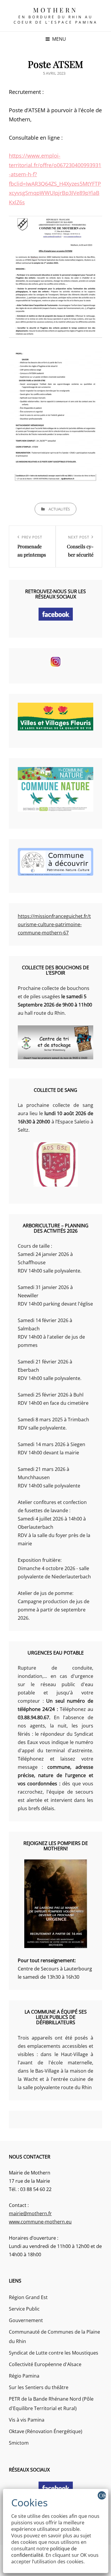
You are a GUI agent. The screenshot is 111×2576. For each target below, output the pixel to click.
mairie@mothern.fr (30, 2213)
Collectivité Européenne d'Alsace (45, 2364)
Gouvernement (26, 2320)
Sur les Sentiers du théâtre (39, 2387)
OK (102, 2495)
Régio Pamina (24, 2376)
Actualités (59, 509)
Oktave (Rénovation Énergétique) (46, 2431)
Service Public (24, 2309)
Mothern (55, 10)
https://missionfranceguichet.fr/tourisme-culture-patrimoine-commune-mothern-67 (54, 924)
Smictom (19, 2443)
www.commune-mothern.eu (40, 2222)
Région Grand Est (28, 2297)
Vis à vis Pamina (27, 2420)
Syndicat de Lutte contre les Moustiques (54, 2353)
